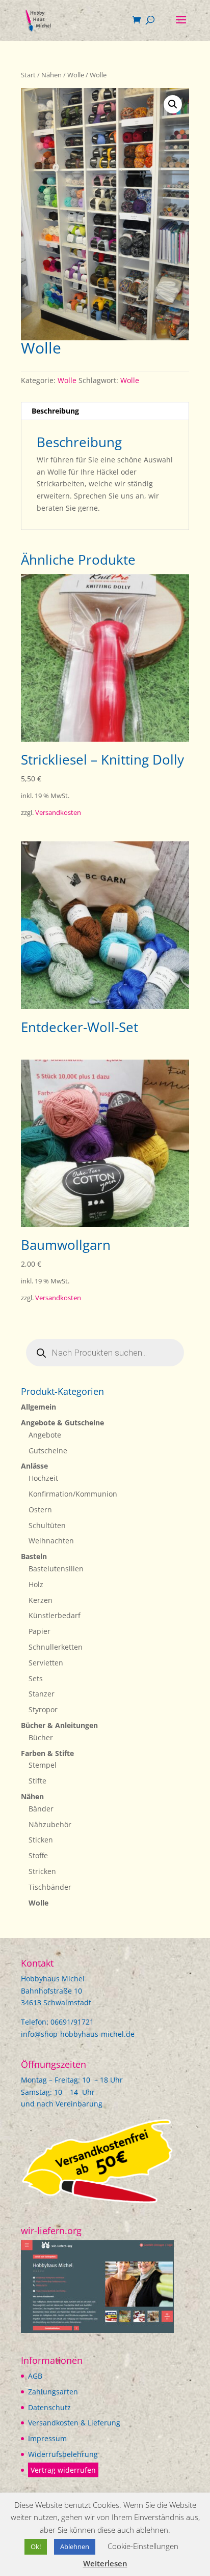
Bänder (41, 1809)
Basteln (34, 1556)
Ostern (40, 1510)
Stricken (42, 1871)
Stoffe (38, 1855)
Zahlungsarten (53, 2392)
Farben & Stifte (47, 1753)
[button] (173, 104)
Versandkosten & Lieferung (74, 2423)
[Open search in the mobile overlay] (105, 1353)
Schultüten (47, 1525)
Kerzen (41, 1600)
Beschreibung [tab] (55, 411)
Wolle (76, 75)
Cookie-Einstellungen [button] (143, 2546)
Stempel (43, 1765)
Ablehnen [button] (75, 2546)
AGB (35, 2376)
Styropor (43, 1709)
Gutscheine (48, 1451)
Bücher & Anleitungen (59, 1725)
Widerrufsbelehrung (63, 2454)
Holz (36, 1584)
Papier (40, 1631)
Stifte (37, 1781)
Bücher (41, 1737)
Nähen (51, 75)
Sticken (41, 1840)
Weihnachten (51, 1541)
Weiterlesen (105, 2563)
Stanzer (42, 1694)
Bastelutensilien (56, 1569)
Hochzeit (43, 1478)
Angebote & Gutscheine (62, 1423)
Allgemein (38, 1407)
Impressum (47, 2438)
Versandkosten (58, 813)
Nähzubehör (50, 1824)
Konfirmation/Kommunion (73, 1494)
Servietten (46, 1663)
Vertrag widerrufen (63, 2470)
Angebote (45, 1435)
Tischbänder (50, 1887)
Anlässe (34, 1466)
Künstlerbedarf (55, 1615)
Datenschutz (49, 2407)
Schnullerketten (56, 1647)
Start (28, 75)
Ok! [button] (36, 2546)
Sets (36, 1678)
